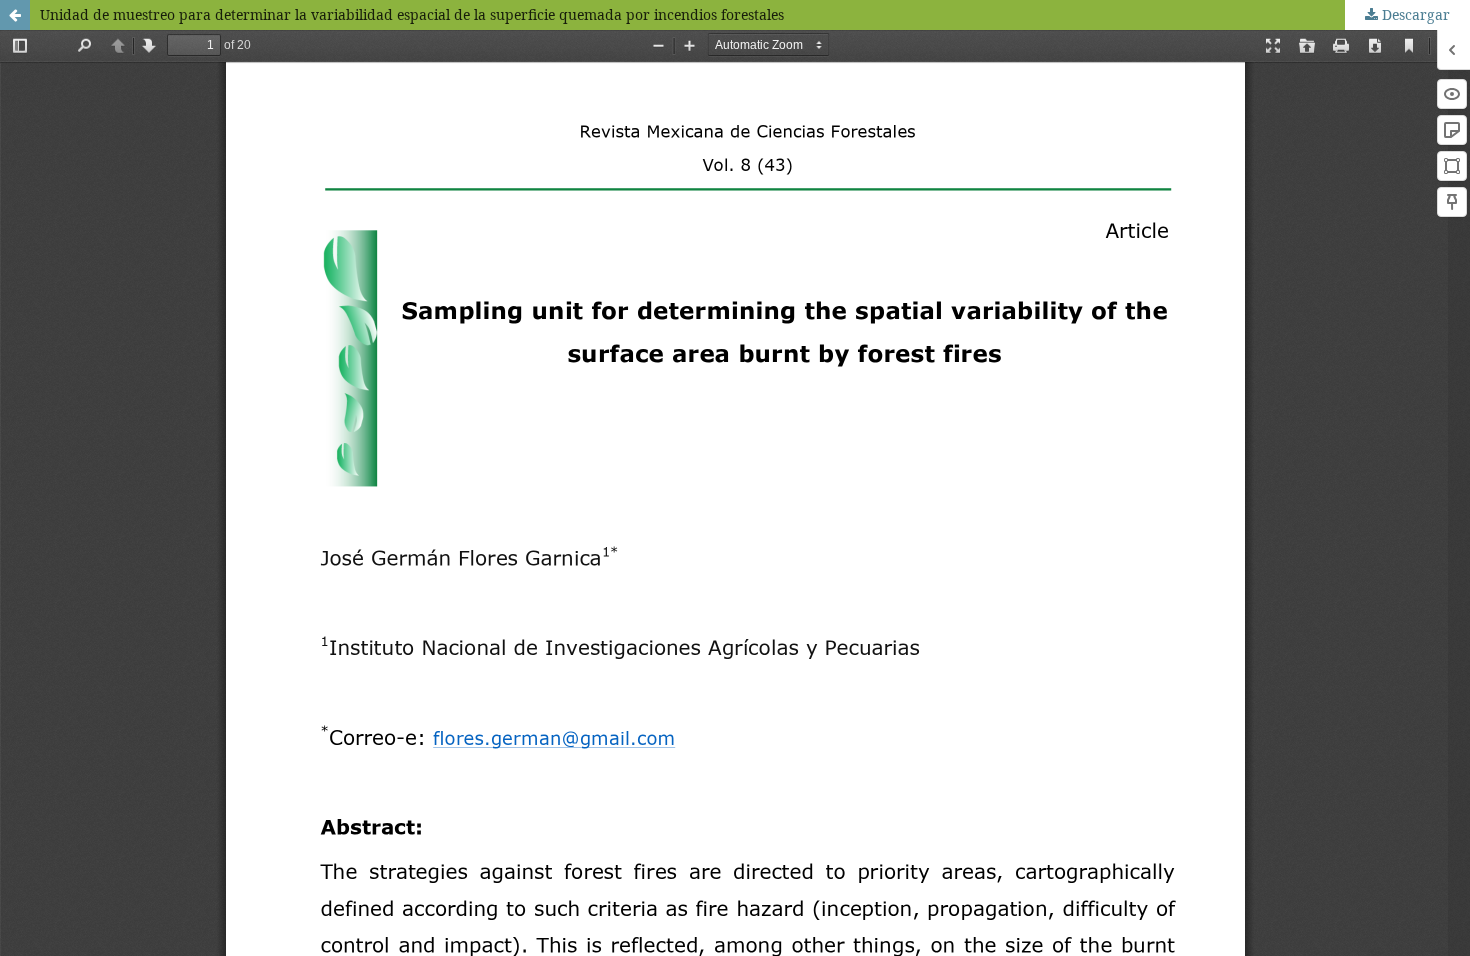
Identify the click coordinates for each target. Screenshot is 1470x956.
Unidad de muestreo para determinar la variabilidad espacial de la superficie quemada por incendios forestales (412, 14)
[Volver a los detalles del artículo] (15, 15)
